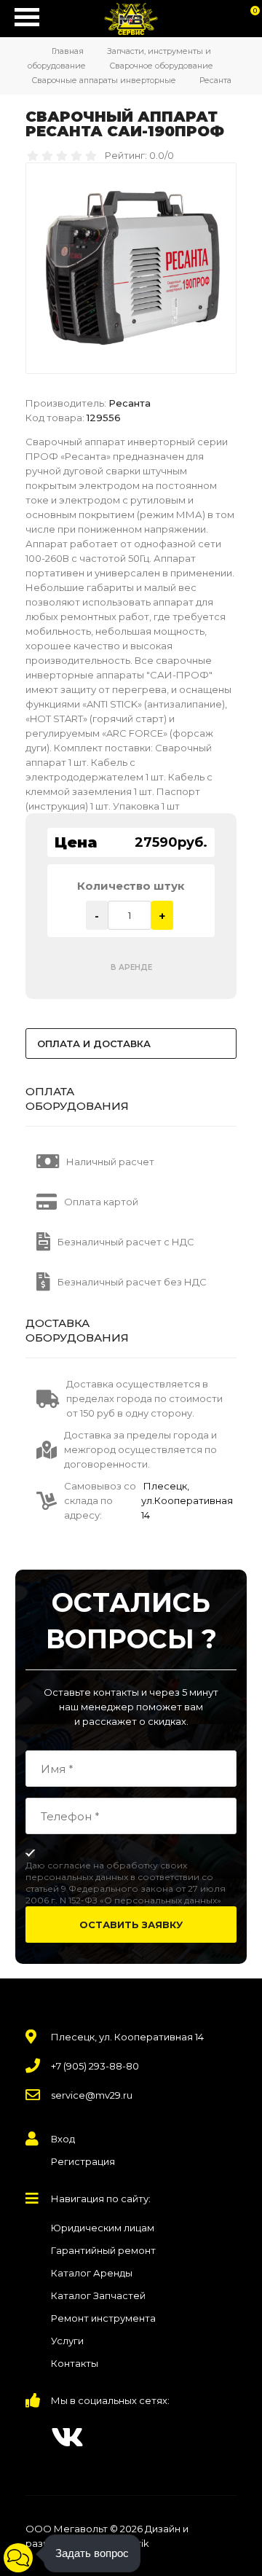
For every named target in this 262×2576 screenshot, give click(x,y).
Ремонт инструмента (103, 2318)
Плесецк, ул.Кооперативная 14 (187, 1500)
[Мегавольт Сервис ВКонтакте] (67, 2437)
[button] (18, 2558)
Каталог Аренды (92, 2273)
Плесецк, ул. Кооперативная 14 (127, 2037)
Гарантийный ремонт (103, 2250)
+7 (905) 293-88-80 (95, 2066)
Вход (63, 2139)
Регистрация (83, 2161)
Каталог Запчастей (98, 2295)
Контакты (75, 2363)
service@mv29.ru (92, 2095)
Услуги (67, 2341)
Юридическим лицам (103, 2228)
